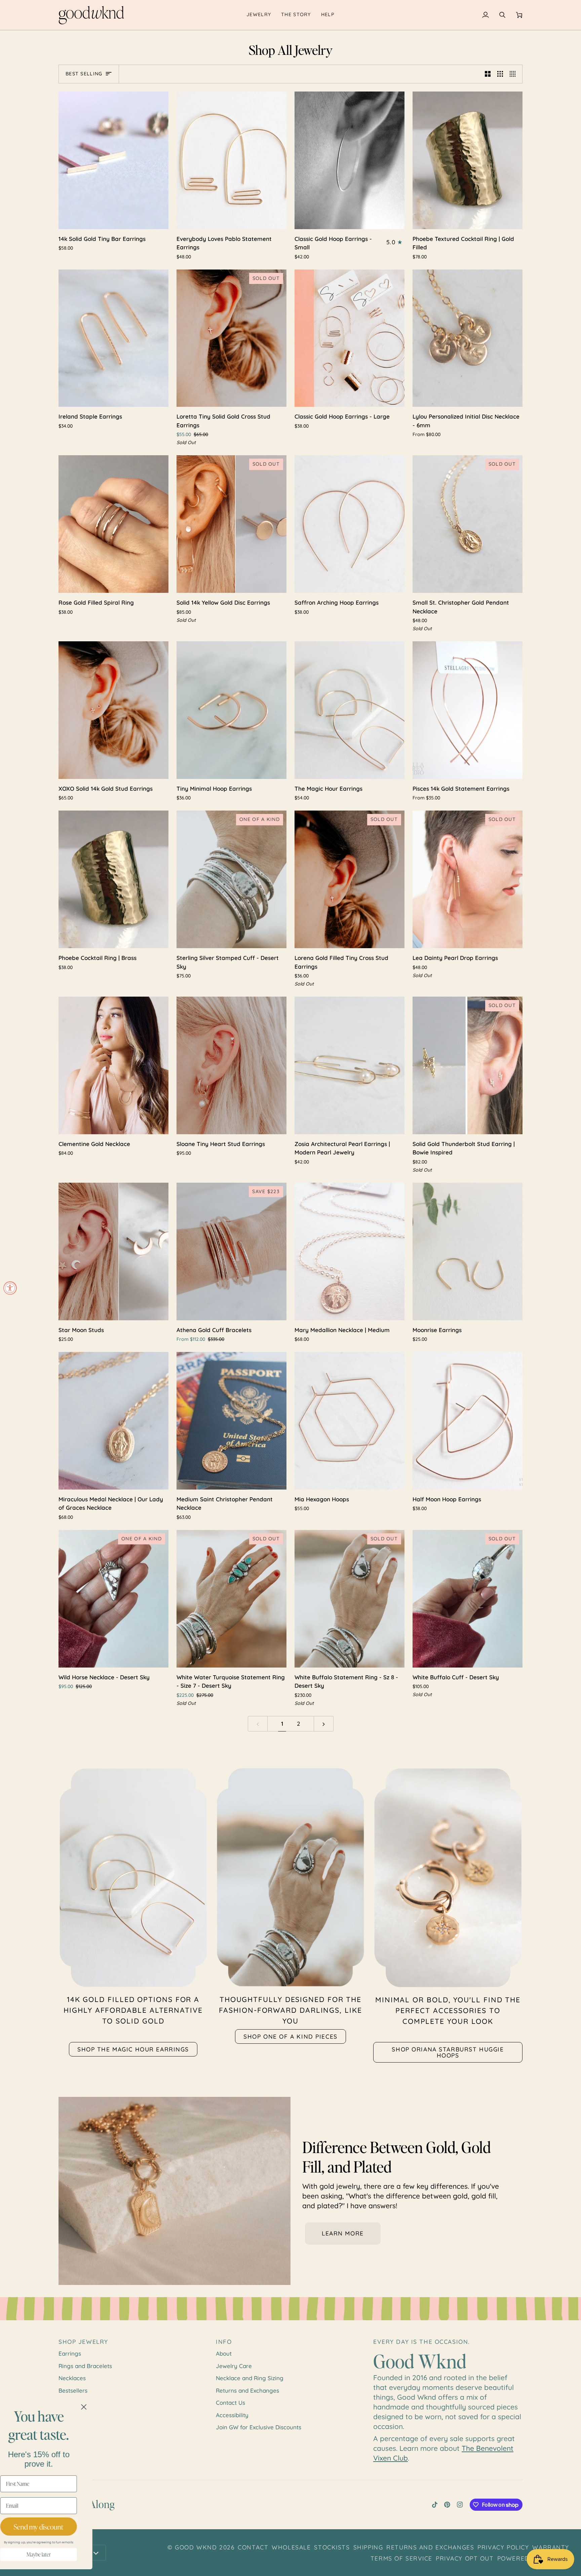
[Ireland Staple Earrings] (113, 338)
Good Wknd (196, 2547)
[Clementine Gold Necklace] (113, 1065)
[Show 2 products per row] (488, 74)
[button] (259, 15)
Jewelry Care (234, 2366)
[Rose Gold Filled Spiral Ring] (113, 524)
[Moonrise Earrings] (468, 1251)
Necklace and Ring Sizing (250, 2378)
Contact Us (230, 2403)
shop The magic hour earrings (133, 2049)
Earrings (70, 2353)
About (224, 2353)
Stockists (332, 2547)
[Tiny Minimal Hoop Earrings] (231, 710)
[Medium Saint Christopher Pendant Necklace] (231, 1421)
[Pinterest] (447, 2505)
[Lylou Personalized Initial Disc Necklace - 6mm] (468, 338)
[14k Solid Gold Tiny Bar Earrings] (113, 160)
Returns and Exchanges (247, 2390)
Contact (253, 2547)
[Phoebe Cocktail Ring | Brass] (113, 879)
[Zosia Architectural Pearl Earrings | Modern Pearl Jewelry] (350, 1065)
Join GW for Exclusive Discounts (259, 2427)
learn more (343, 2233)
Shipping (368, 2547)
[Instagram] (460, 2505)
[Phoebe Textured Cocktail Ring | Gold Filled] (468, 160)
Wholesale (291, 2547)
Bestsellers (73, 2390)
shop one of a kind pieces (290, 2036)
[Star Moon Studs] (113, 1251)
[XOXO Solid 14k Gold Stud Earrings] (113, 710)
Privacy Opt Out (465, 2558)
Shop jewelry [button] (83, 2341)
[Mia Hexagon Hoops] (350, 1421)
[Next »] (324, 1724)
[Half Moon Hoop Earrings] (468, 1421)
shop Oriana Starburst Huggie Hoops (448, 2052)
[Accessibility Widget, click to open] (10, 1288)
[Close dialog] (106, 2407)
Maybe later (61, 2554)
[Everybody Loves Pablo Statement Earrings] (231, 160)
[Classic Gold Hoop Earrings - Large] (350, 338)
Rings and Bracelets (85, 2366)
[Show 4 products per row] (514, 74)
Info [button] (224, 2341)
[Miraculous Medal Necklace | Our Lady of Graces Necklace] (113, 1421)
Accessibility (232, 2415)
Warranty (551, 2547)
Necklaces (72, 2378)
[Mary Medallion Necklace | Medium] (350, 1251)
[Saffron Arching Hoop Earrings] (350, 524)
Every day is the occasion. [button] (422, 2341)
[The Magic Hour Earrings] (350, 710)
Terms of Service (401, 2558)
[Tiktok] (435, 2505)
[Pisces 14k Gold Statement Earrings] (468, 710)
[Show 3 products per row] (500, 74)
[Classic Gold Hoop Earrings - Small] (350, 160)
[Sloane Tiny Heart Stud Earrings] (231, 1065)
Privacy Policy (503, 2547)
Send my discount (61, 2527)
